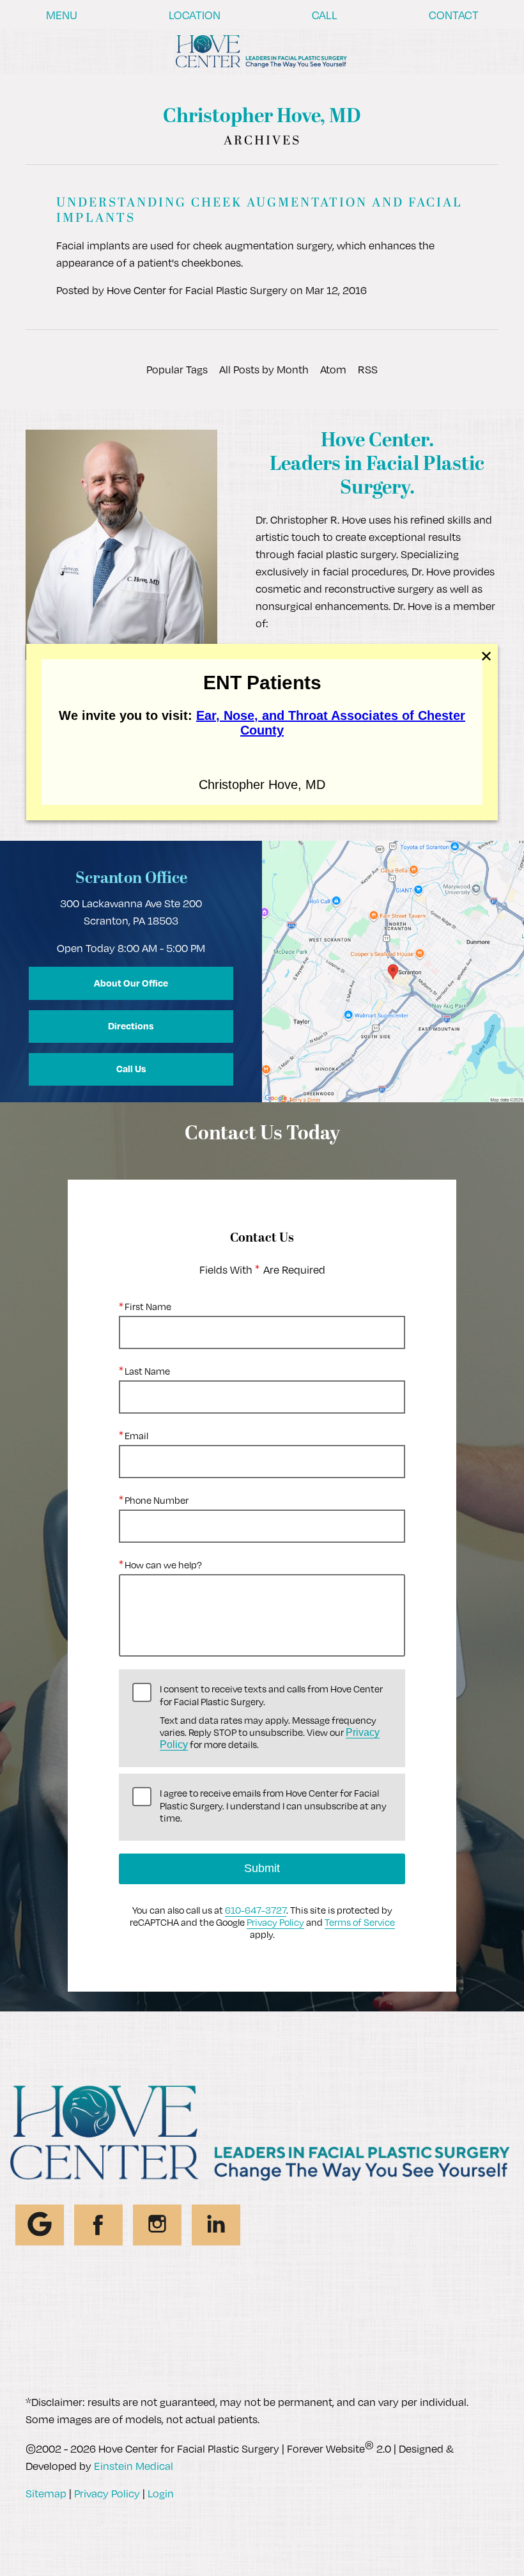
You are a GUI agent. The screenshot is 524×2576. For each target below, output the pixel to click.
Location (195, 15)
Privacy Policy (275, 1922)
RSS (368, 369)
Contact (454, 15)
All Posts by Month (264, 369)
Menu (62, 15)
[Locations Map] (393, 970)
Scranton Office (131, 879)
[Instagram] (157, 2225)
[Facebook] (98, 2225)
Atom (333, 369)
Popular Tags (177, 369)
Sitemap (46, 2493)
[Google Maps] (40, 2225)
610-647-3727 (256, 1910)
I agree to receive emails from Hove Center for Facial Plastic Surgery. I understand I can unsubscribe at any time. (273, 1805)
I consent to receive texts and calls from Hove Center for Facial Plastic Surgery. (271, 1717)
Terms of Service (360, 1922)
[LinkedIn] (216, 2225)
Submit (262, 1868)
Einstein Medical (134, 2466)
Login (161, 2493)
